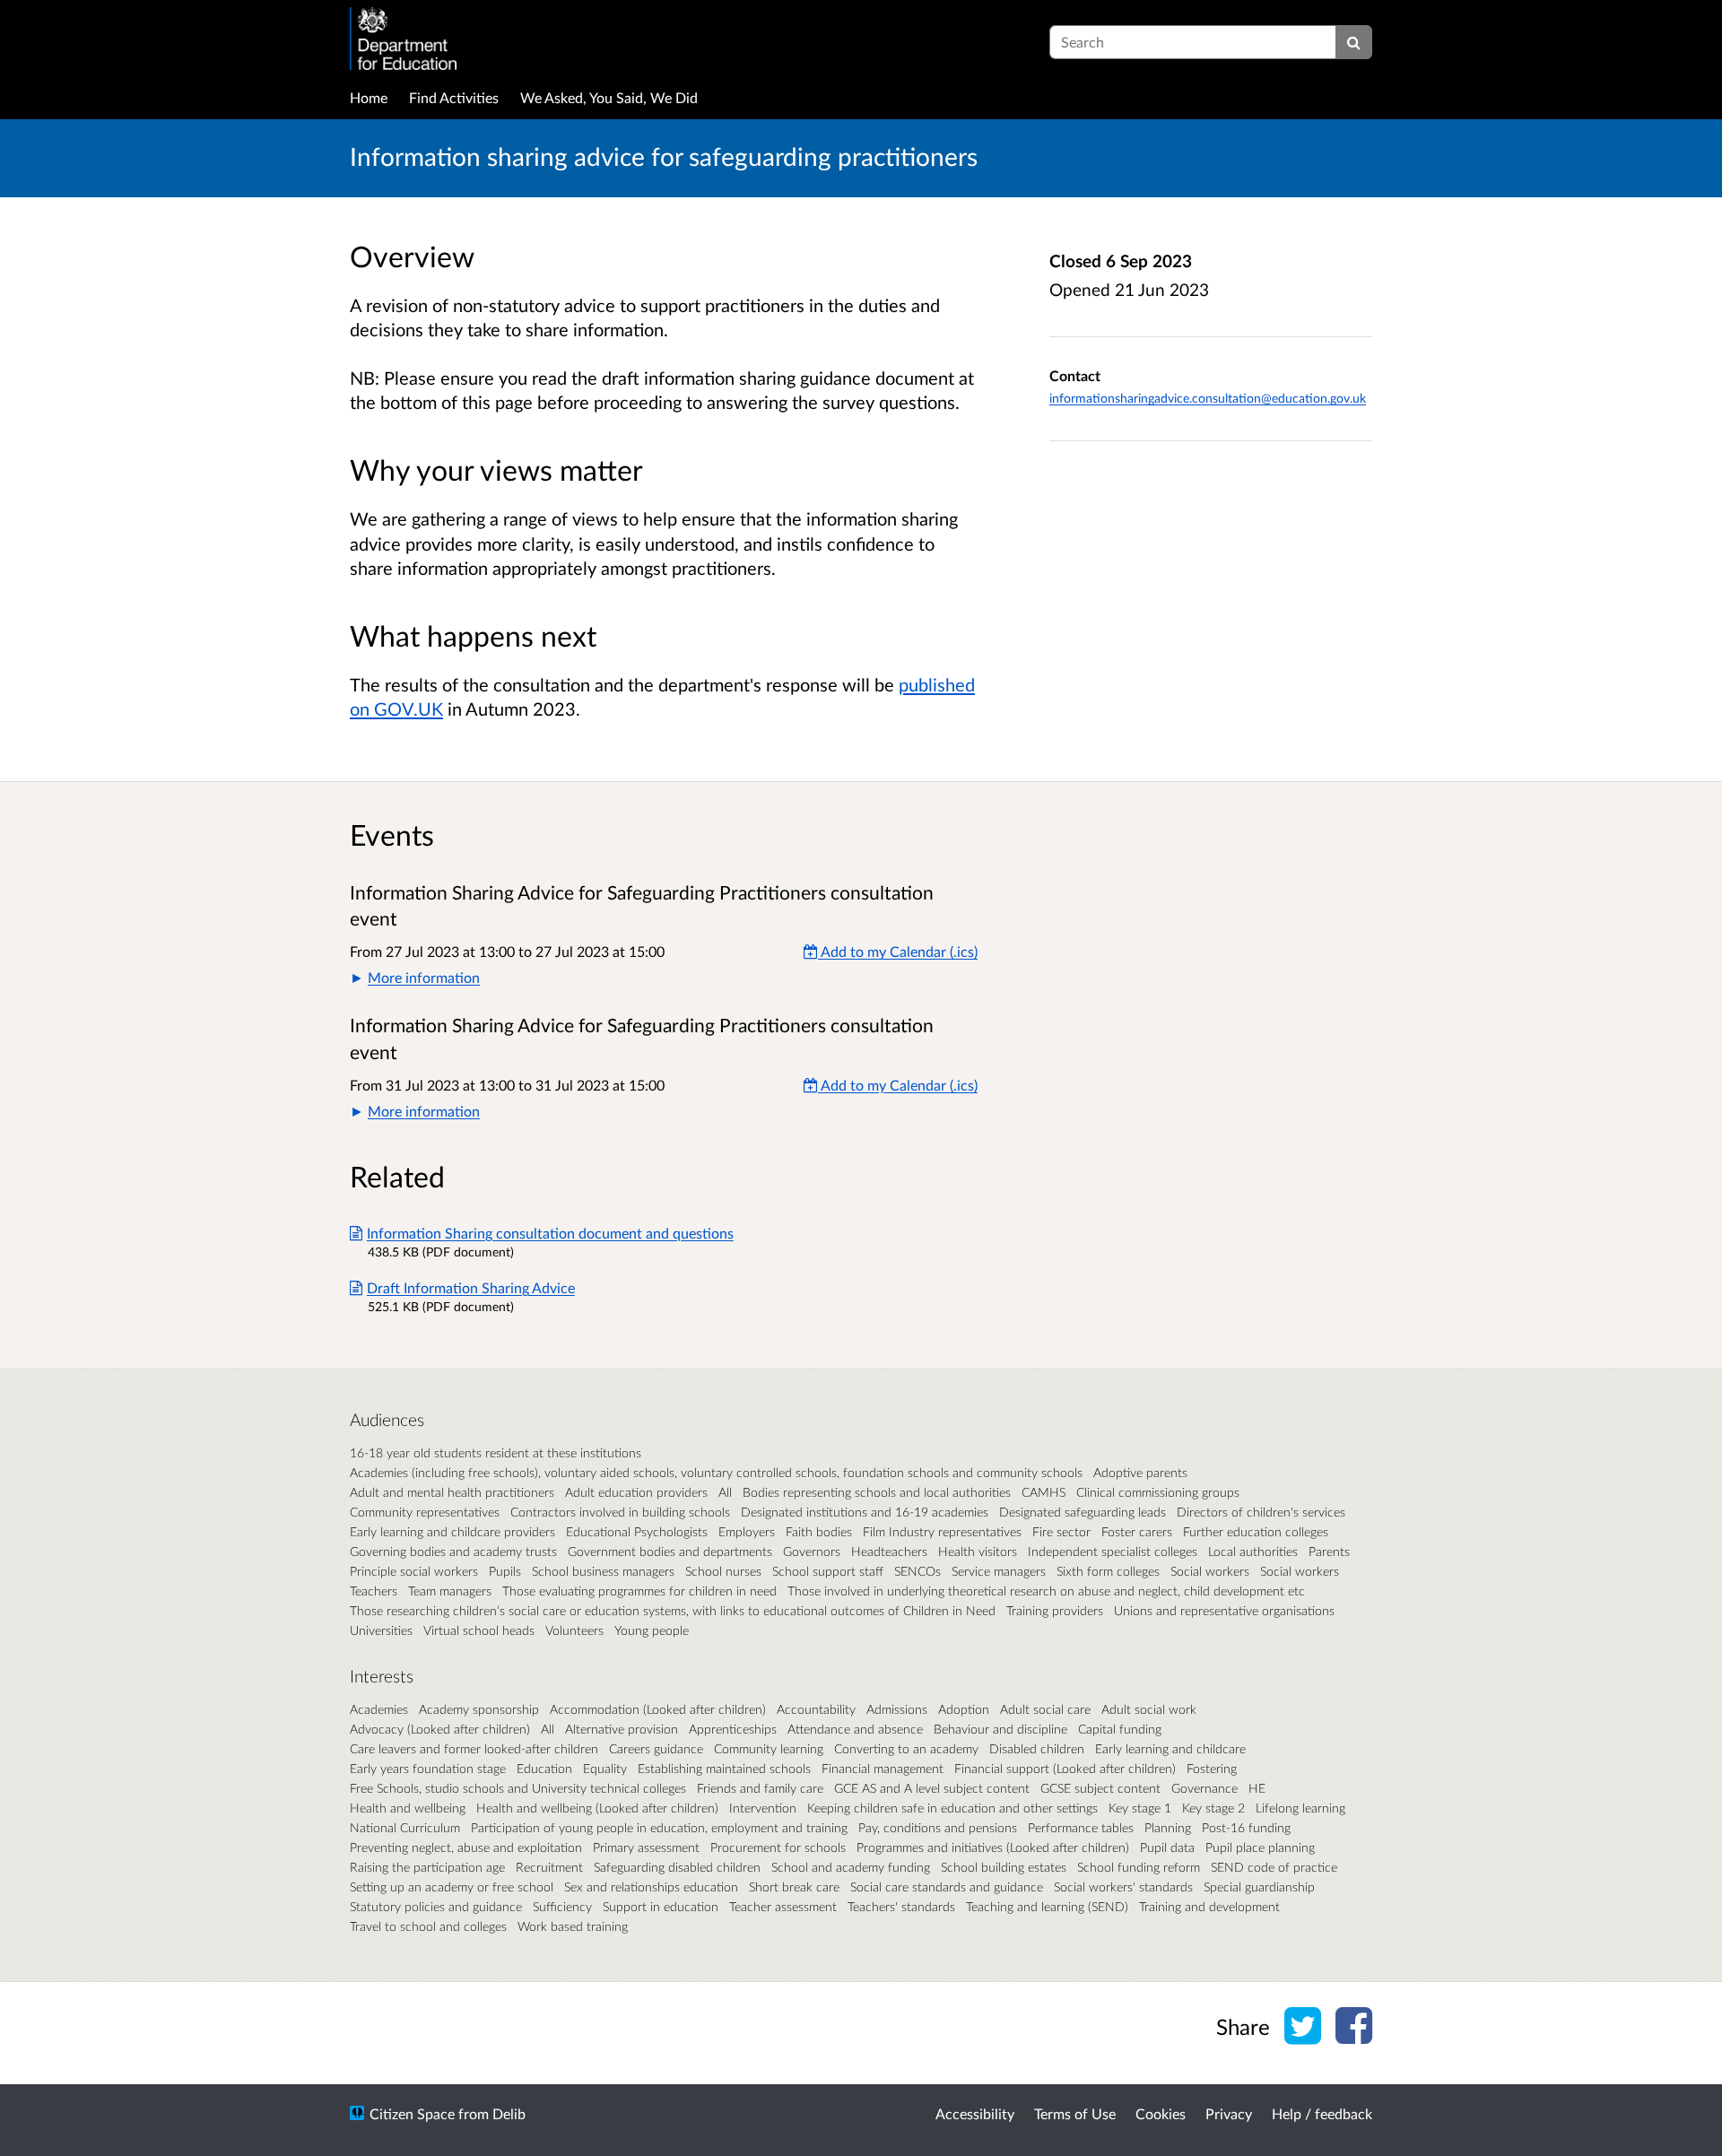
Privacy (1229, 2113)
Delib (509, 2113)
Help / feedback (1322, 2113)
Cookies (1161, 2113)
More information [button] (424, 977)
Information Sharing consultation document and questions (550, 1233)
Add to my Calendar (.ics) (898, 951)
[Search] (1354, 42)
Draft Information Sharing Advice (471, 1287)
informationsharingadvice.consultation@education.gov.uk (1208, 398)
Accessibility (975, 2113)
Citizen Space (412, 2113)
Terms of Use (1075, 2113)
